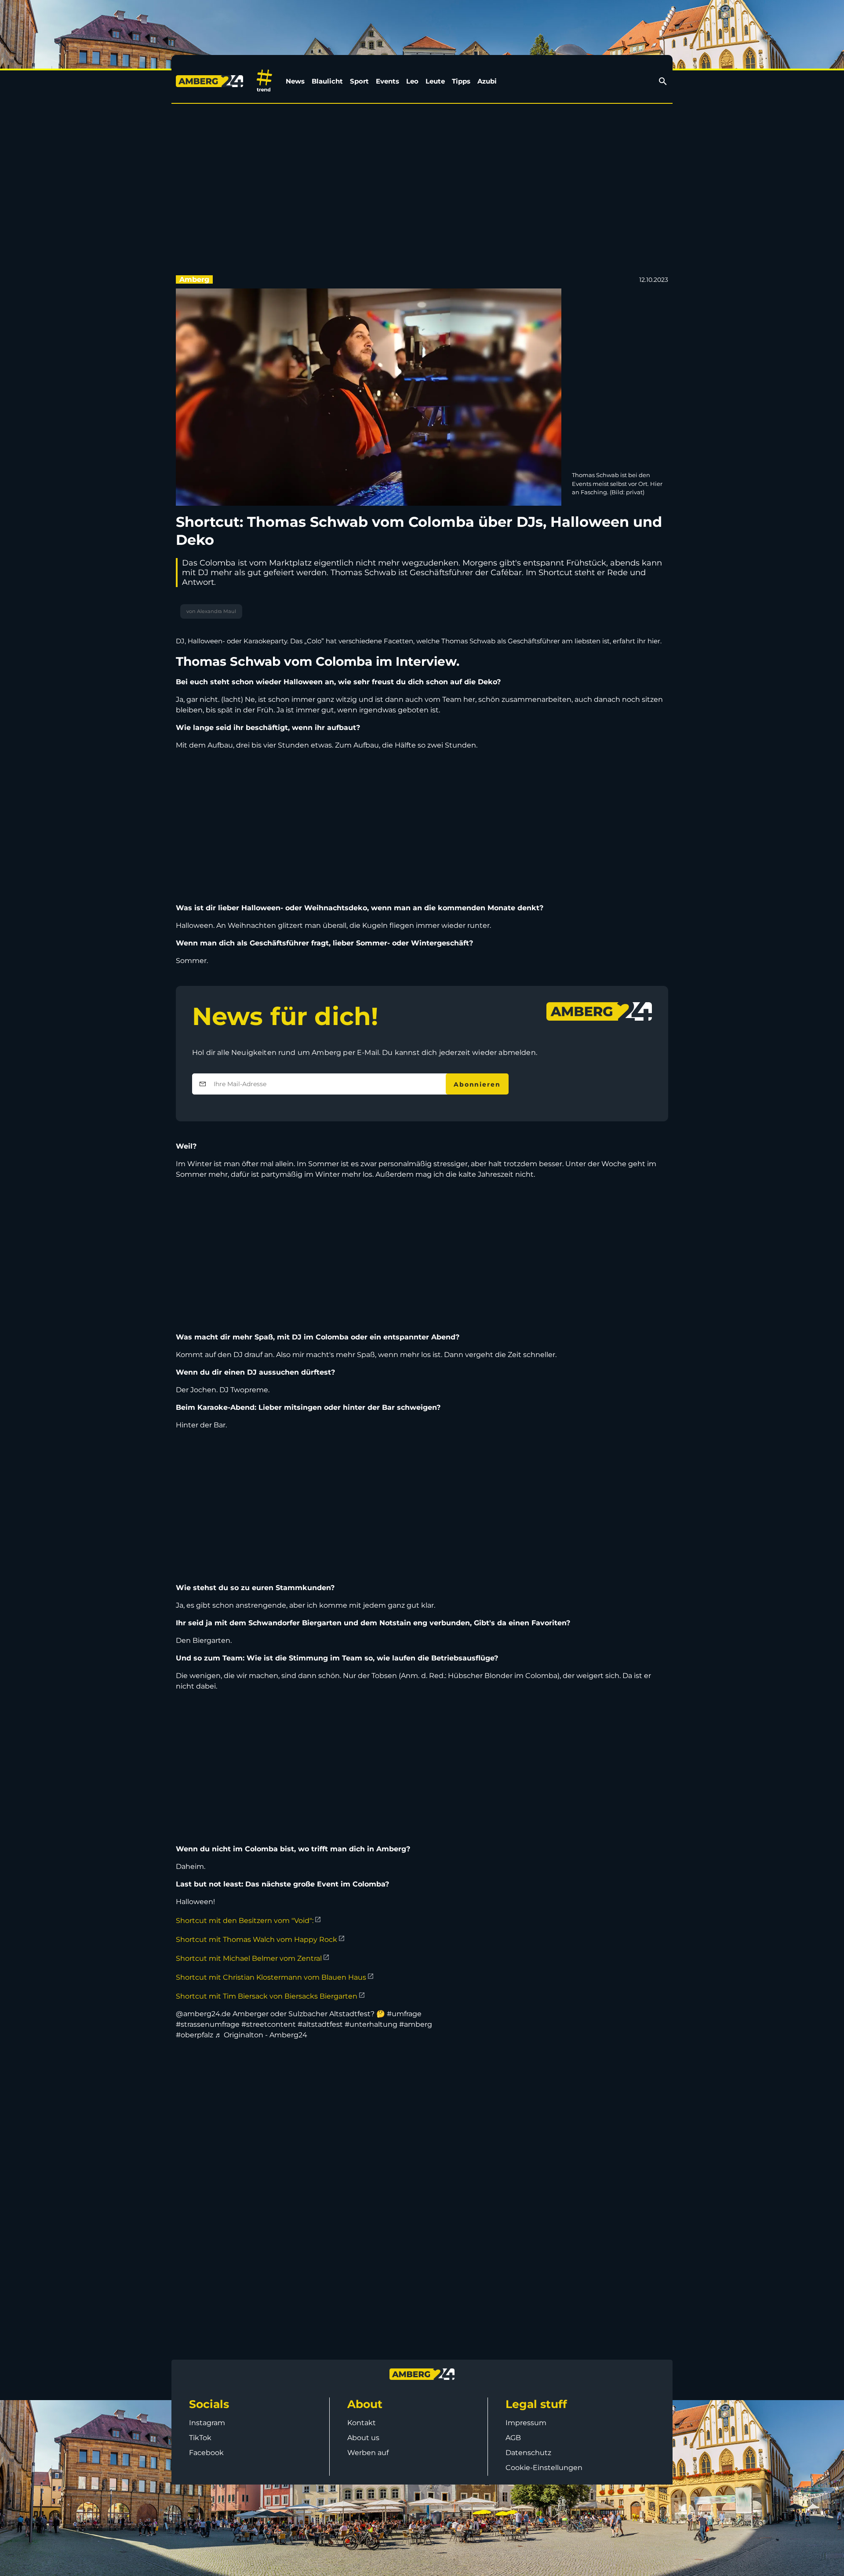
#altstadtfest (320, 2024)
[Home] (211, 81)
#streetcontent (269, 2024)
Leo (412, 81)
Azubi (487, 81)
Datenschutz (528, 2453)
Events (387, 81)
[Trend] (264, 81)
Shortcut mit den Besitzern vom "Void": (245, 1921)
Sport (359, 81)
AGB (513, 2438)
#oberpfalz (195, 2035)
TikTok (200, 2438)
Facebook (206, 2453)
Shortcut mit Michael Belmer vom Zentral (249, 1958)
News (295, 81)
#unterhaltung (371, 2024)
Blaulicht (327, 81)
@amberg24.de (203, 2014)
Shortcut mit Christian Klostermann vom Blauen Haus (271, 1977)
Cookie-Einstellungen (544, 2468)
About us (363, 2438)
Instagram (207, 2423)
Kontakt (362, 2423)
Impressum (526, 2423)
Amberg (194, 279)
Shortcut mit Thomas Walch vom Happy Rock (256, 1939)
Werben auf (368, 2453)
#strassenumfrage (208, 2024)
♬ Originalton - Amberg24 (261, 2035)
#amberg (416, 2024)
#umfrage (404, 2014)
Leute (435, 81)
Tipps (461, 81)
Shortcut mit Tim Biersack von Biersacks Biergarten (267, 1996)
